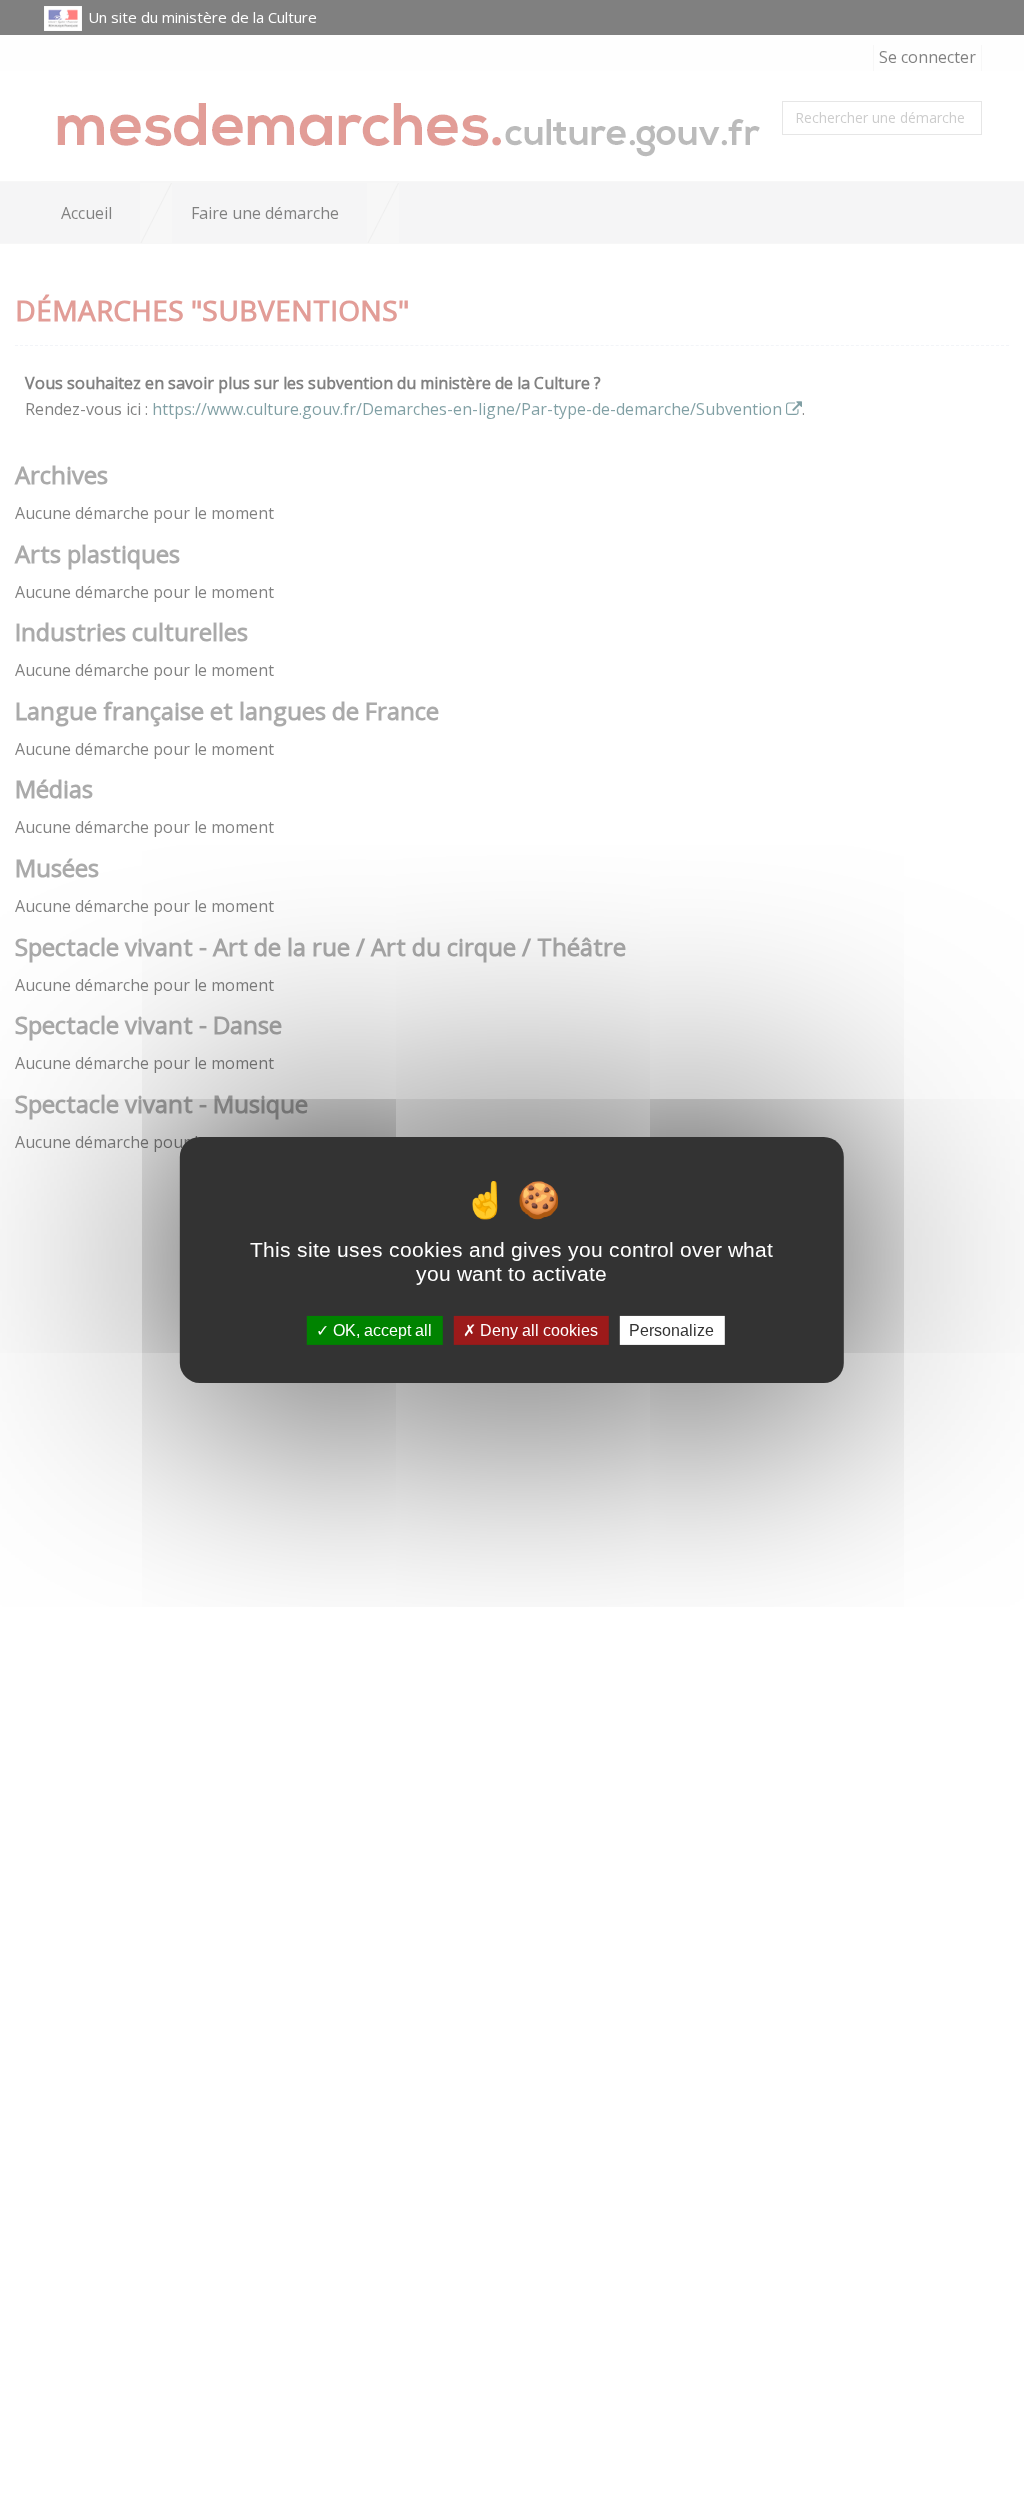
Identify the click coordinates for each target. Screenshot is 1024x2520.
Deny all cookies (537, 1330)
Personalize (671, 1330)
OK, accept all (380, 1330)
